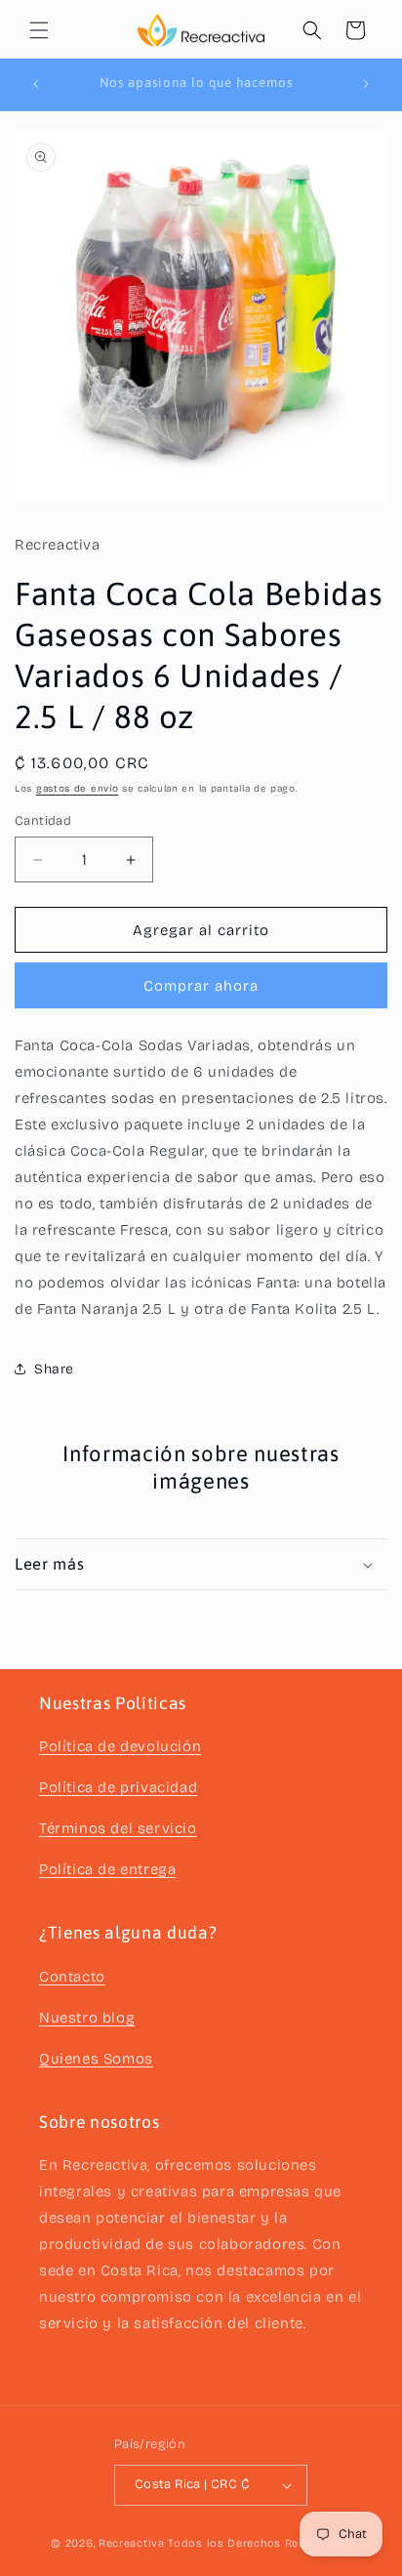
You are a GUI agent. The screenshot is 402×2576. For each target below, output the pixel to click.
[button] (39, 30)
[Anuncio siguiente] (366, 84)
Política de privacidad (118, 1787)
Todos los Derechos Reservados (259, 2543)
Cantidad (43, 821)
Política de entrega (107, 1869)
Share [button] (54, 1369)
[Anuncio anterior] (36, 84)
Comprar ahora (201, 986)
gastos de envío (78, 789)
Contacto (72, 1977)
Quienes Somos (96, 2059)
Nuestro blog (87, 2018)
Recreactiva (132, 2543)
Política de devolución (120, 1746)
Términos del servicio (118, 1828)
